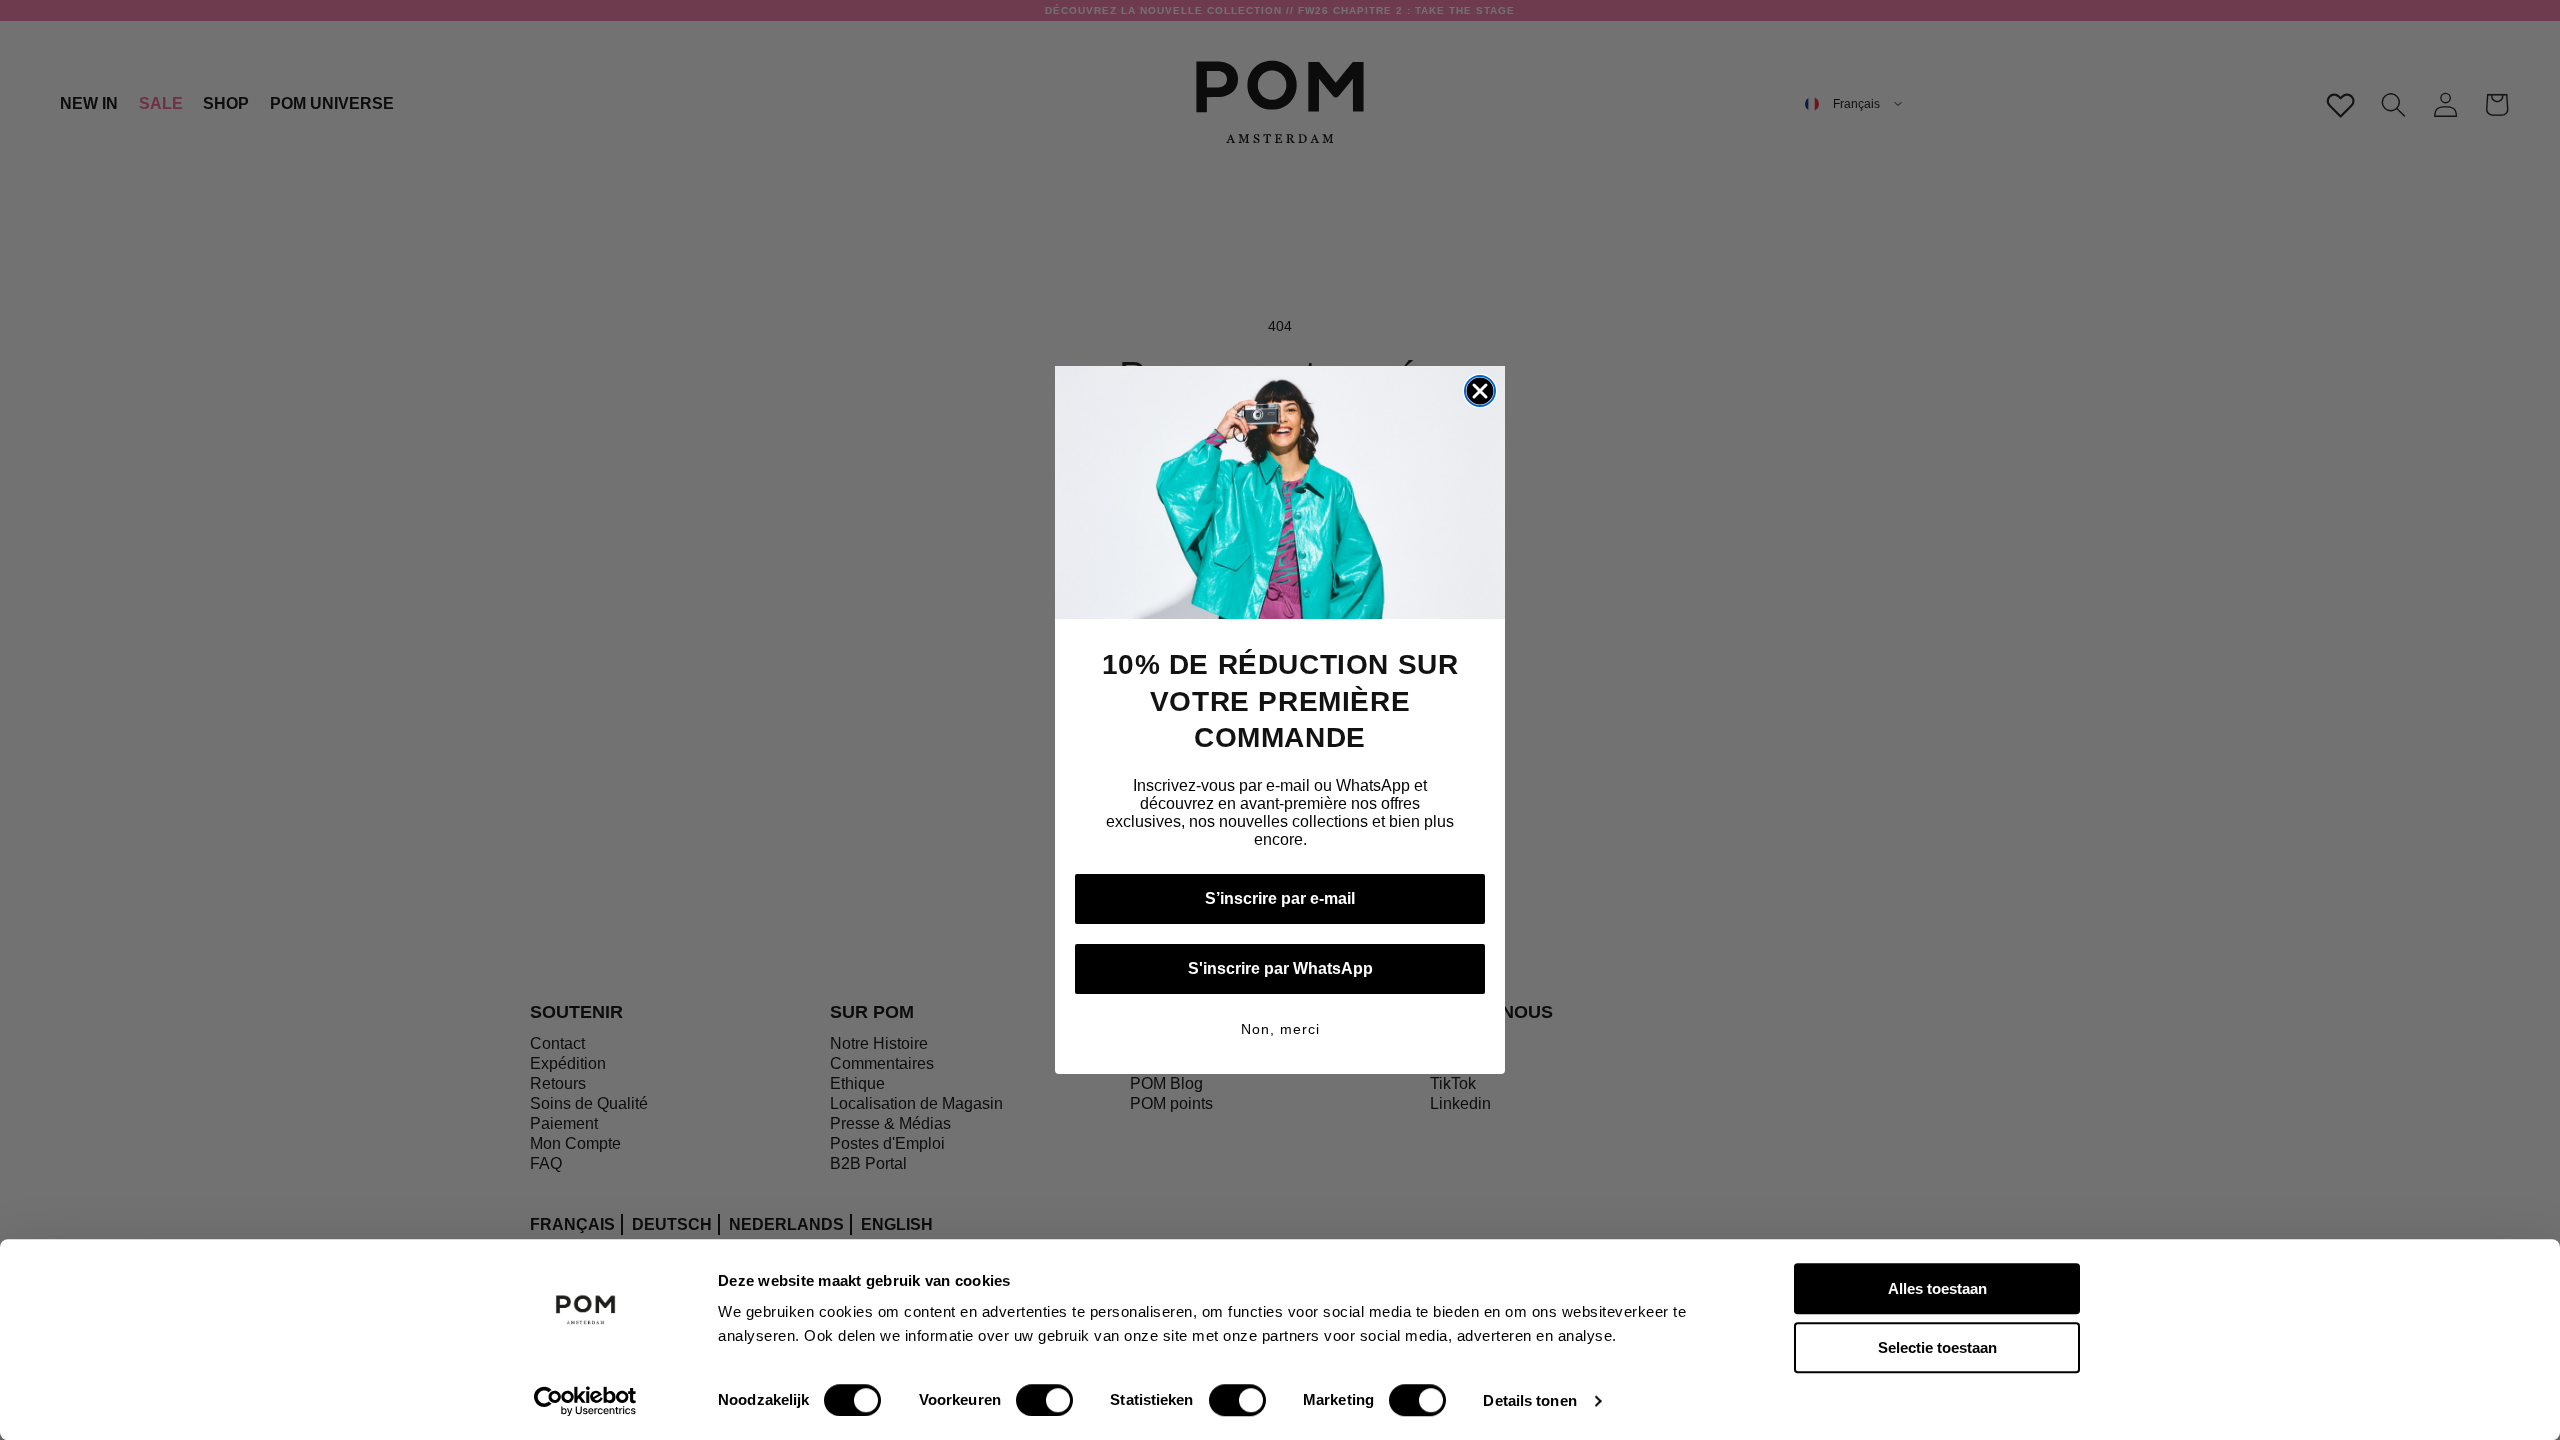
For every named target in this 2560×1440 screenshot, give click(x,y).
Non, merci (1280, 1029)
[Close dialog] (1480, 391)
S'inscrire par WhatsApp (1280, 968)
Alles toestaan (1937, 1288)
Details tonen (1529, 1400)
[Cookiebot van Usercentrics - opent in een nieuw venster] (585, 1401)
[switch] (1044, 1400)
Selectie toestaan (1937, 1347)
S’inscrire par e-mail (1280, 898)
